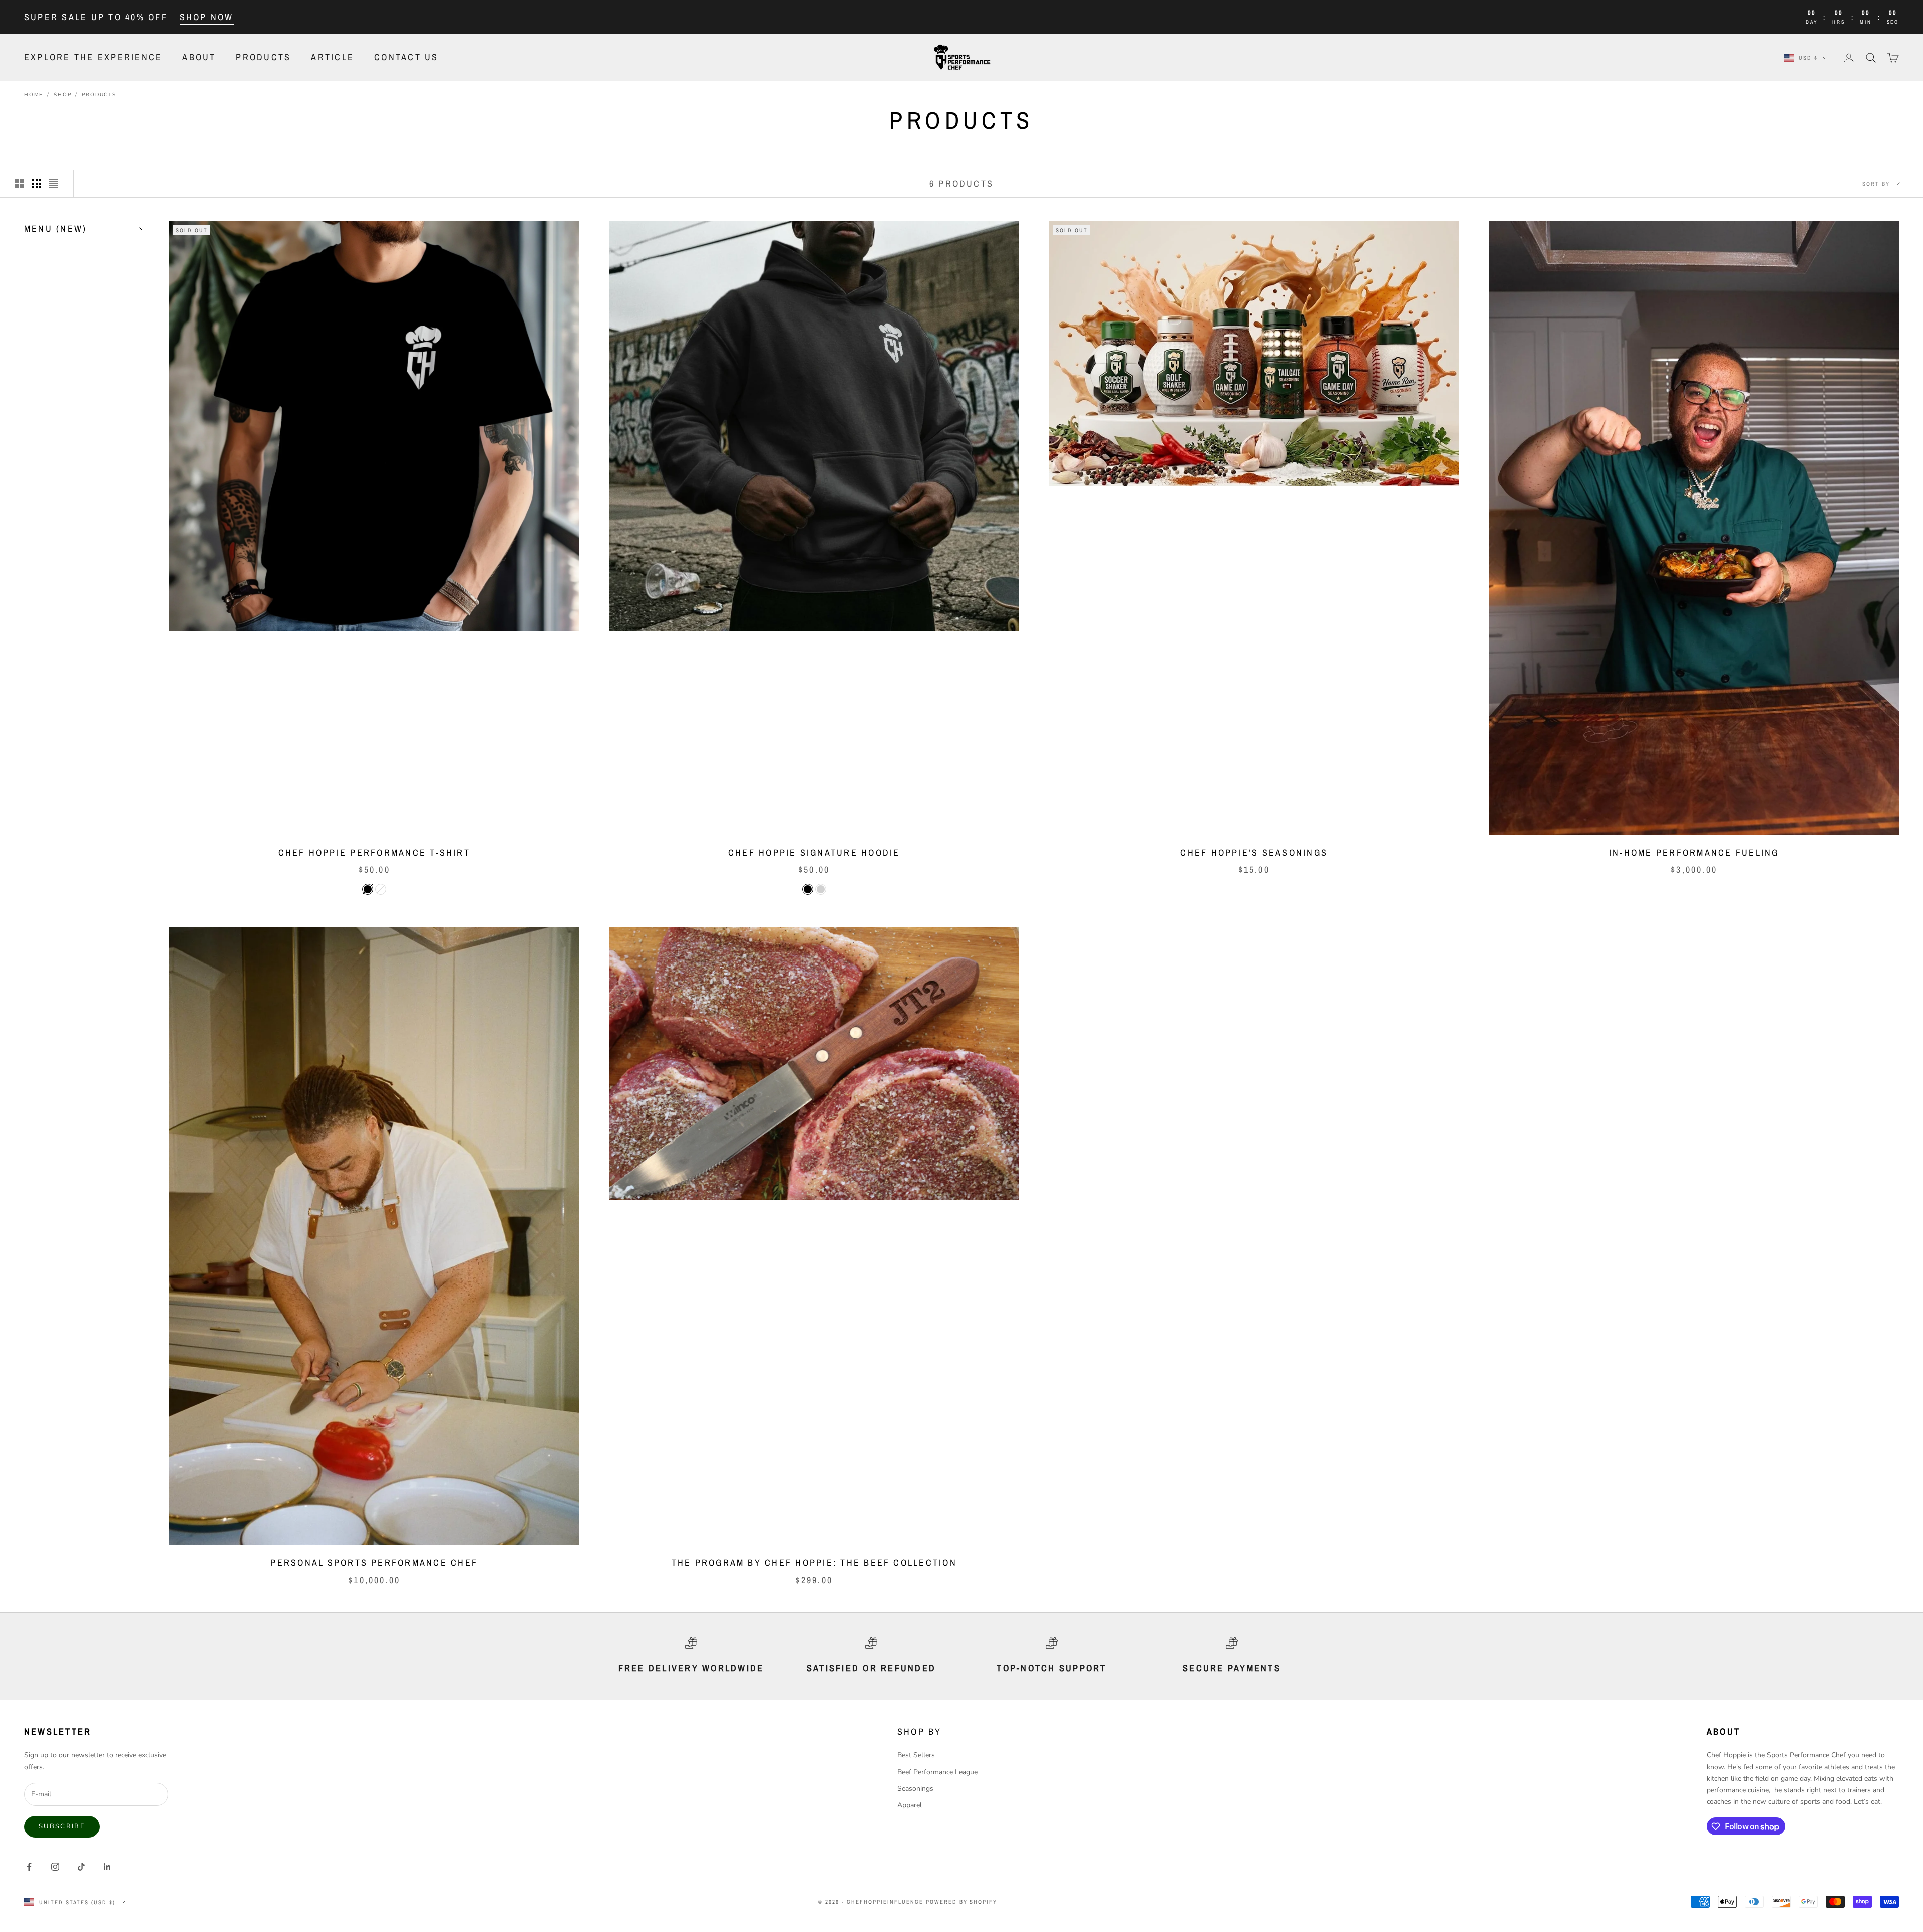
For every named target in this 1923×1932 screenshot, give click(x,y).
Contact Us (406, 57)
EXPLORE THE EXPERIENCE (93, 57)
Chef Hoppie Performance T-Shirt (374, 853)
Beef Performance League (937, 1772)
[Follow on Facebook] (29, 1867)
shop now (207, 17)
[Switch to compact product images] (54, 184)
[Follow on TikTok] (81, 1867)
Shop (62, 95)
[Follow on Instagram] (55, 1867)
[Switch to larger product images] (20, 184)
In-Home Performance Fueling (1694, 853)
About (199, 57)
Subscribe (62, 1826)
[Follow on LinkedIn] (107, 1867)
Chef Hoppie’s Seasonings (1254, 853)
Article (333, 57)
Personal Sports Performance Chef (374, 1563)
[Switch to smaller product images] (37, 184)
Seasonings (915, 1789)
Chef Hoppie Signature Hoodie (814, 853)
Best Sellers (916, 1755)
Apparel (910, 1805)
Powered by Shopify (962, 1902)
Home (34, 95)
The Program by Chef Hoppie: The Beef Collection (814, 1563)
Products (263, 57)
